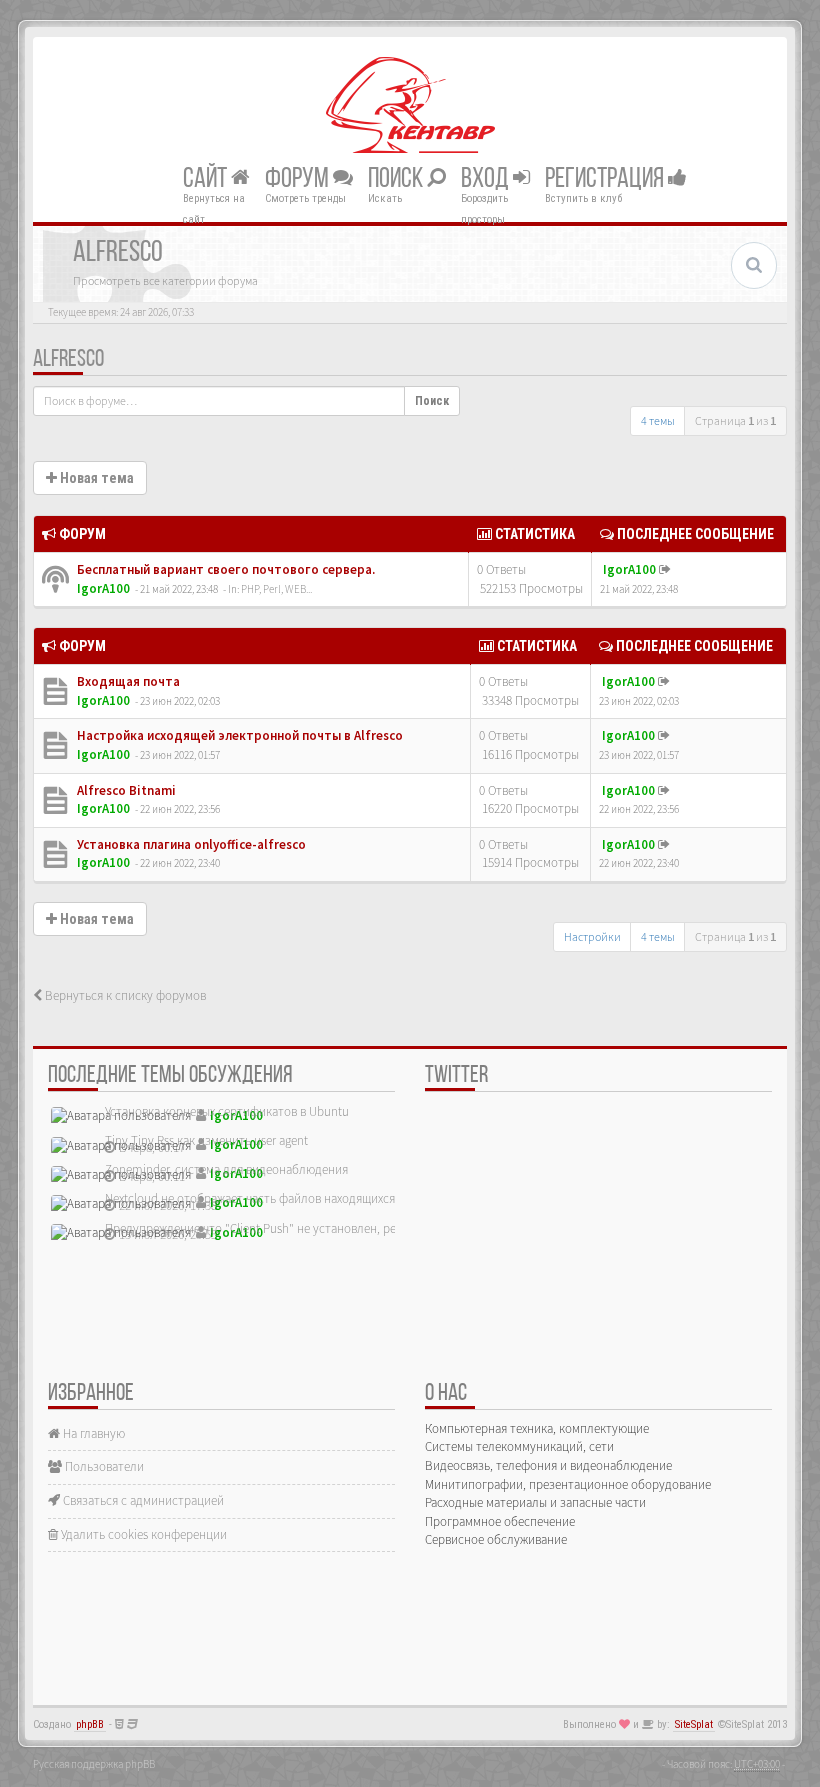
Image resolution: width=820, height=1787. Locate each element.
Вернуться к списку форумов (124, 995)
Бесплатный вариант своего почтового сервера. (224, 569)
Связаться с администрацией (142, 1500)
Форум (299, 179)
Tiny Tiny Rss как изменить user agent (206, 1140)
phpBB (90, 1724)
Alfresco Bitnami (125, 790)
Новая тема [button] (95, 478)
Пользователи (103, 1466)
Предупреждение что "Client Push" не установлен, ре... (255, 1228)
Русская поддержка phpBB (94, 1764)
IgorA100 (103, 588)
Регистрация (606, 179)
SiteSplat (694, 1724)
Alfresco (68, 360)
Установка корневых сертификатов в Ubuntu (227, 1111)
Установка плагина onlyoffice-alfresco (190, 844)
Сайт (207, 179)
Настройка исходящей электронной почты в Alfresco (238, 735)
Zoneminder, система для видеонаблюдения (226, 1169)
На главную (92, 1433)
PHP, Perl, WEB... (276, 589)
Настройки (592, 936)
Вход (487, 179)
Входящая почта (127, 681)
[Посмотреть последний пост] (665, 569)
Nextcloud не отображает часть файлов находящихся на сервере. (283, 1198)
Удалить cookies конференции (142, 1534)
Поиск (397, 179)
